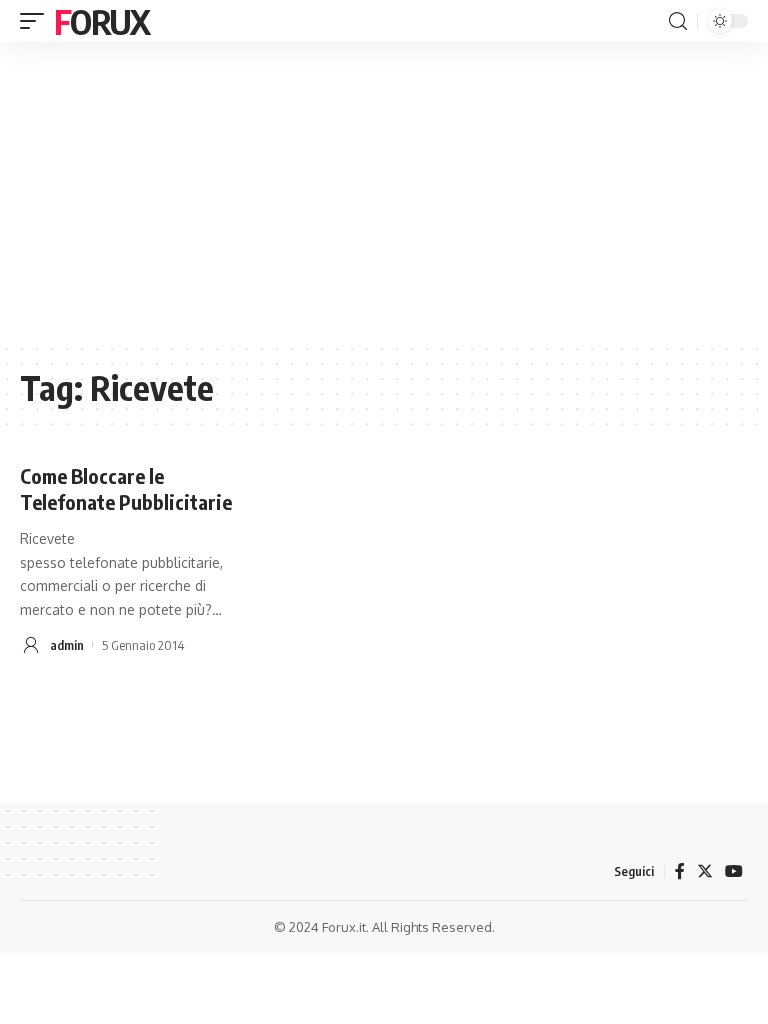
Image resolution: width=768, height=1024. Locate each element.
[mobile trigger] (37, 21)
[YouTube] (734, 871)
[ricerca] (678, 21)
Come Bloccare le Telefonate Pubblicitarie (126, 488)
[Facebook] (680, 871)
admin (67, 645)
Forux (102, 21)
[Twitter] (705, 871)
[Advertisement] (384, 192)
